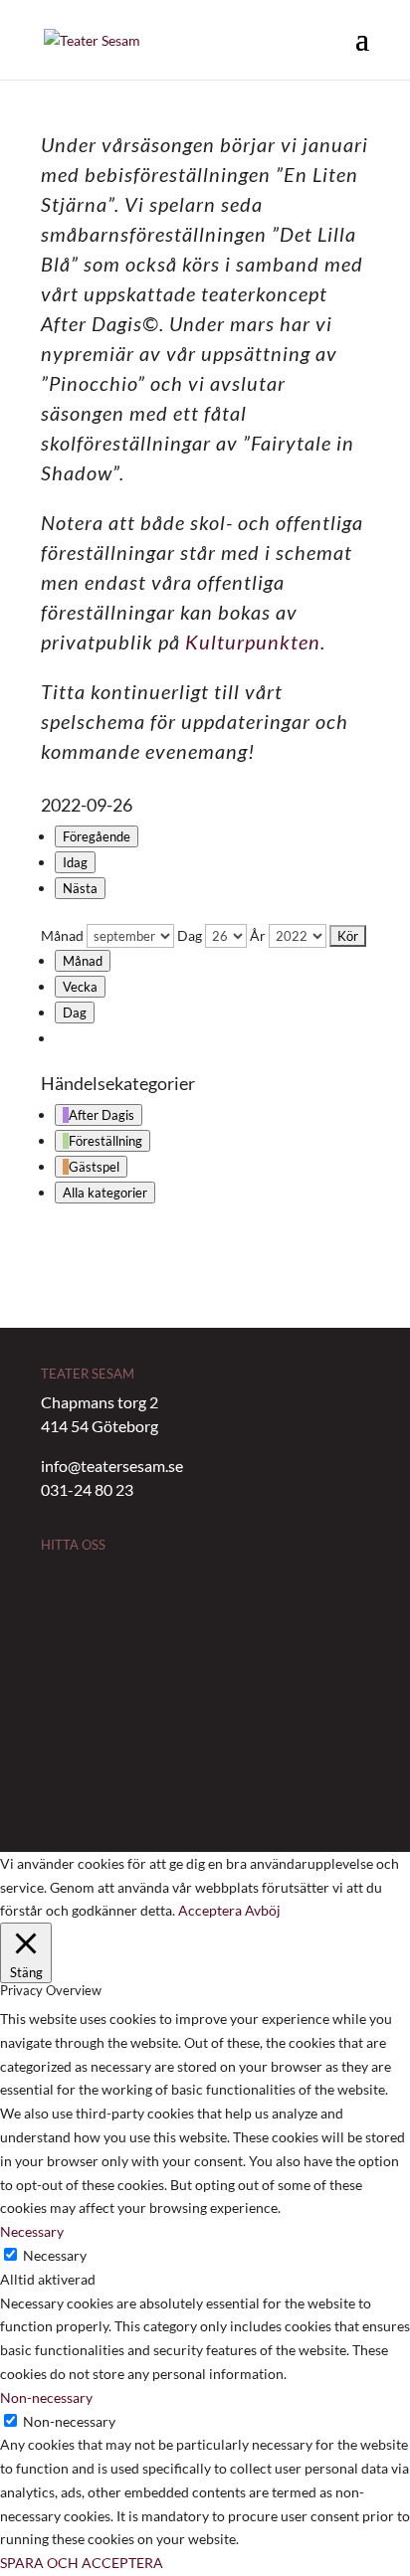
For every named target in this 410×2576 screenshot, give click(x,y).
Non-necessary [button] (46, 2397)
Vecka (80, 987)
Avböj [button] (263, 1910)
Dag (190, 935)
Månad (62, 935)
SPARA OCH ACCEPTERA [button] (82, 2563)
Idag (75, 862)
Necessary (55, 2255)
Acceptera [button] (210, 1910)
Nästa (80, 888)
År (258, 935)
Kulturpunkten (253, 642)
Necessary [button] (32, 2231)
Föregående (97, 836)
